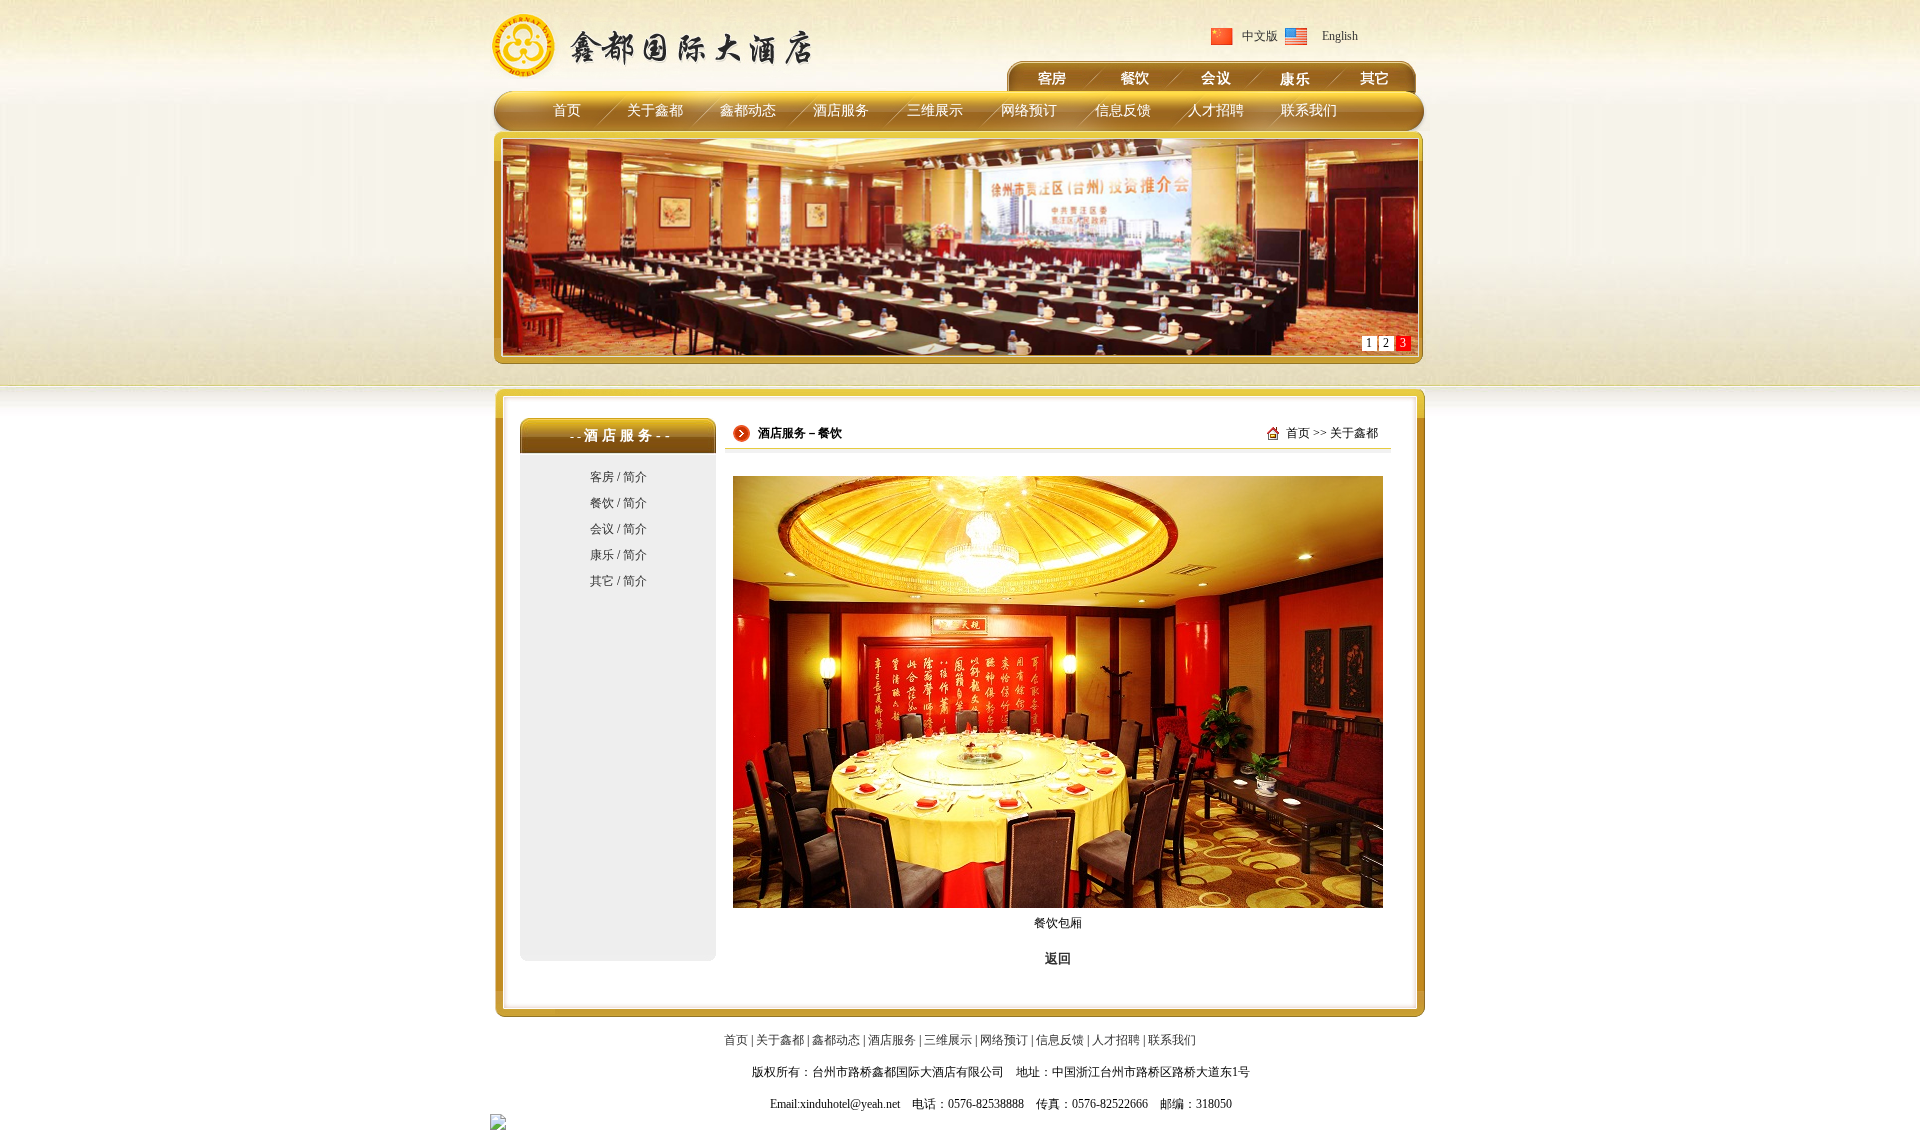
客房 (602, 477)
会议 (602, 529)
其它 (602, 581)
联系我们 (1309, 110)
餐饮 (602, 503)
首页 (567, 110)
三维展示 (935, 110)
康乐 (602, 555)
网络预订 (1029, 110)
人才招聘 (1216, 110)
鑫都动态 (748, 110)
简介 (635, 477)
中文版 (1260, 36)
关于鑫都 (655, 110)
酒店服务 (841, 110)
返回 (1058, 958)
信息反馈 (1123, 110)
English (1340, 36)
